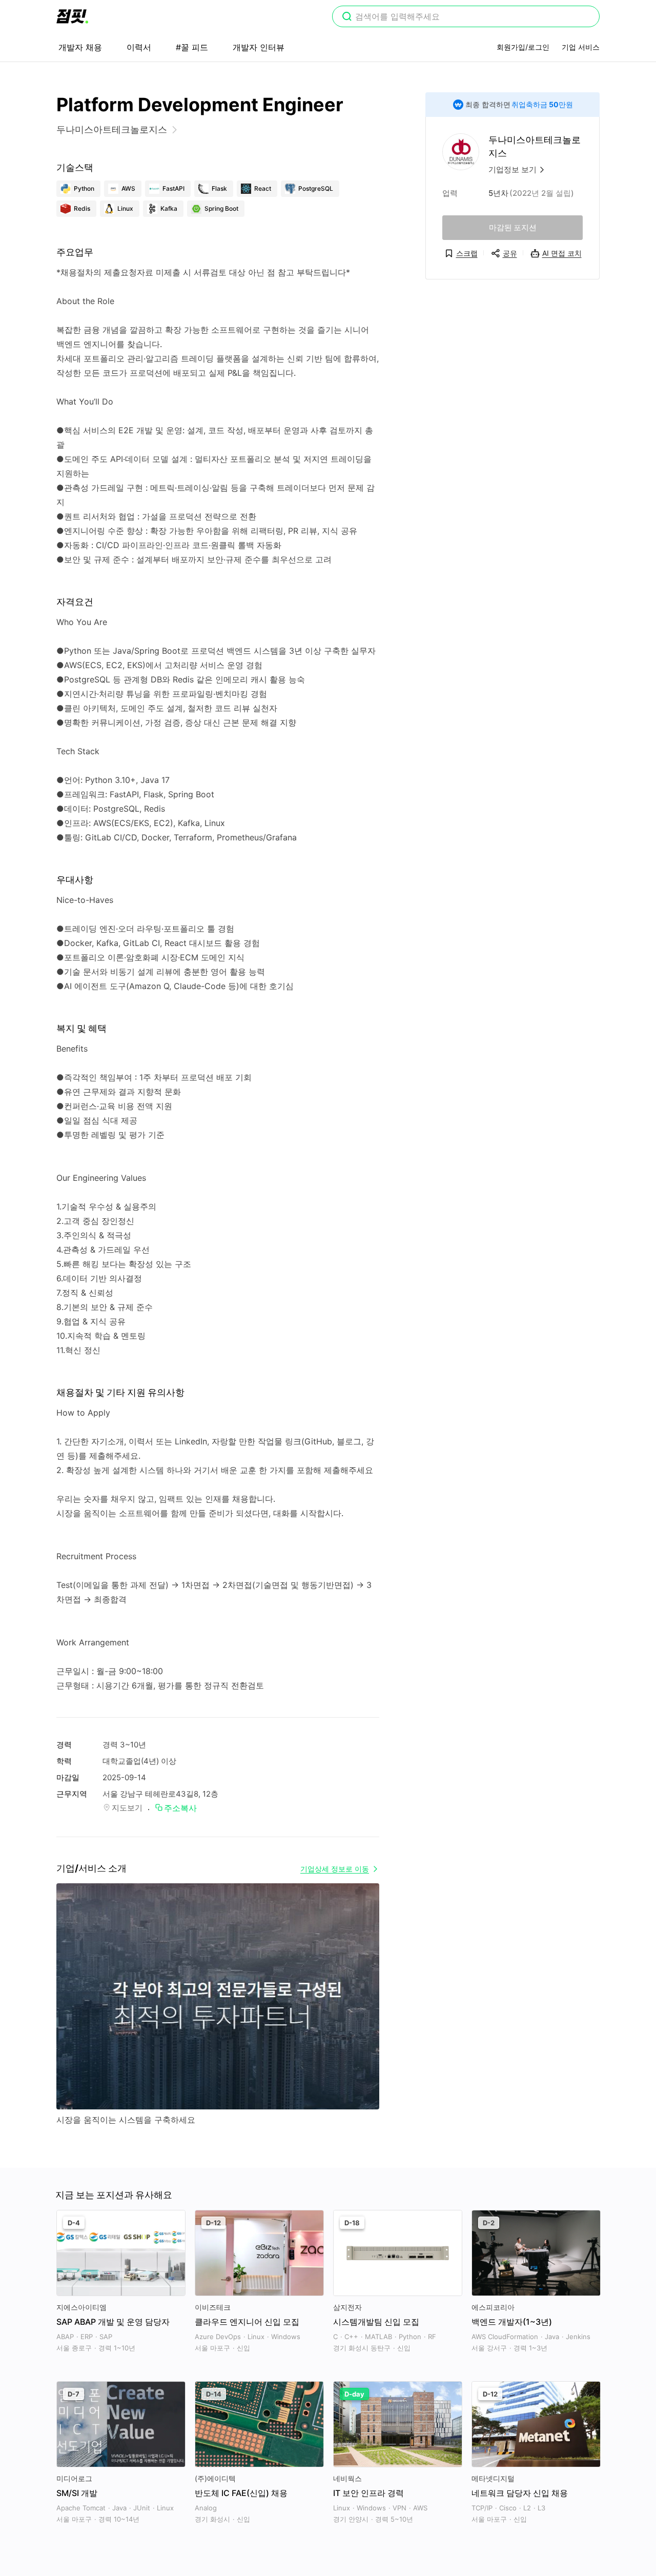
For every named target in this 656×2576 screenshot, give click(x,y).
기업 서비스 (581, 47)
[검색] (347, 17)
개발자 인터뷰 (259, 47)
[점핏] (72, 16)
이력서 (139, 47)
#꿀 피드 (192, 47)
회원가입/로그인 (523, 47)
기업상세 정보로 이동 (335, 1869)
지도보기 (127, 1808)
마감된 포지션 (513, 227)
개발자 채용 (80, 47)
